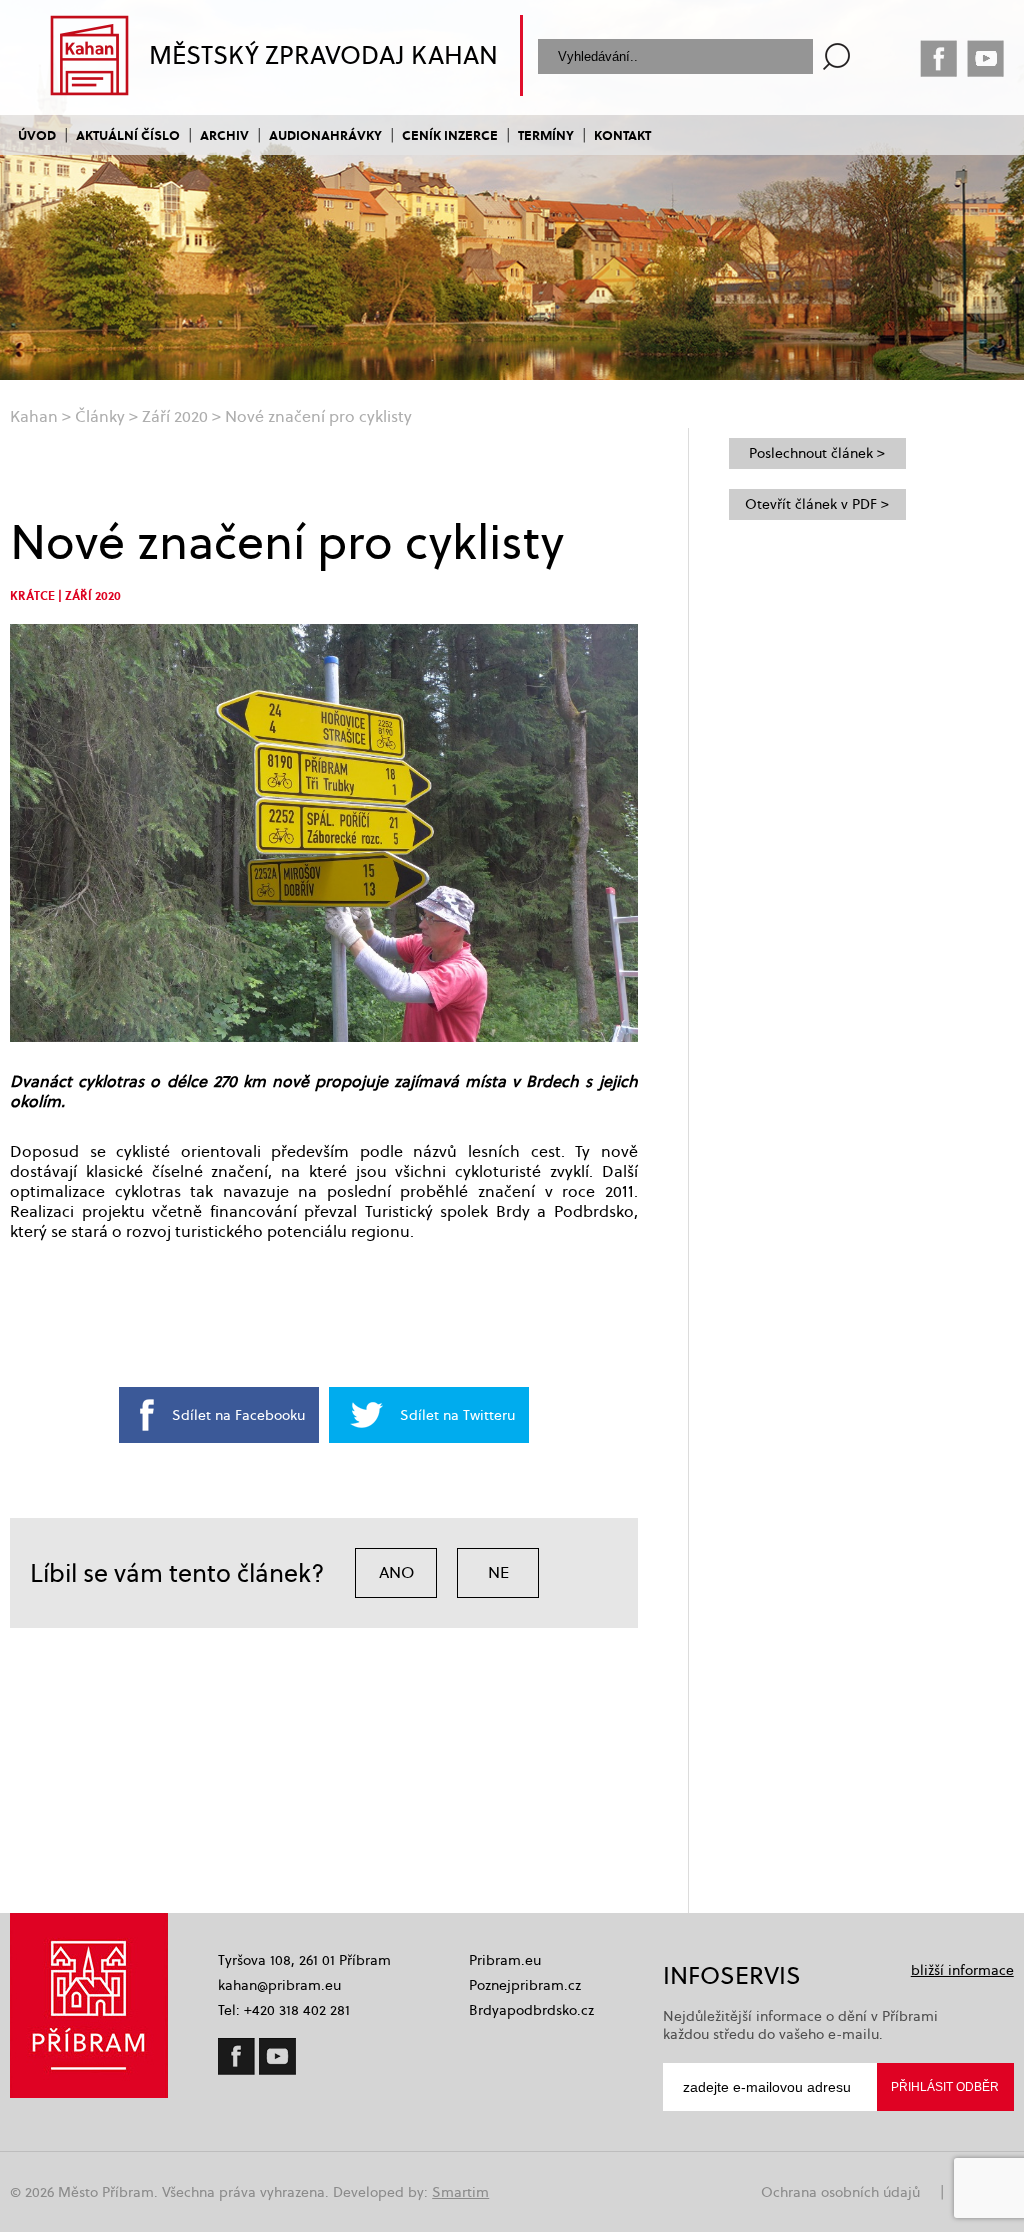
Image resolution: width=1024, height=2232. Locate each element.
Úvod (37, 134)
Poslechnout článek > (817, 453)
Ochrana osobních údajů (840, 2192)
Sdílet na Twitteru (457, 1415)
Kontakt (622, 134)
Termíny (546, 134)
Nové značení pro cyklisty (318, 416)
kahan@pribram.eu (279, 1985)
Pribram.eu (505, 1960)
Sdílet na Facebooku (238, 1415)
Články (100, 416)
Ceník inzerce (450, 134)
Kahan (34, 416)
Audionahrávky (325, 134)
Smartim (460, 2192)
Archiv (224, 134)
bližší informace (962, 1970)
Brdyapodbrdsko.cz (531, 2010)
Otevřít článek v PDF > (817, 504)
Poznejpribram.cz (525, 1985)
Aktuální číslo (128, 134)
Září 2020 (175, 416)
